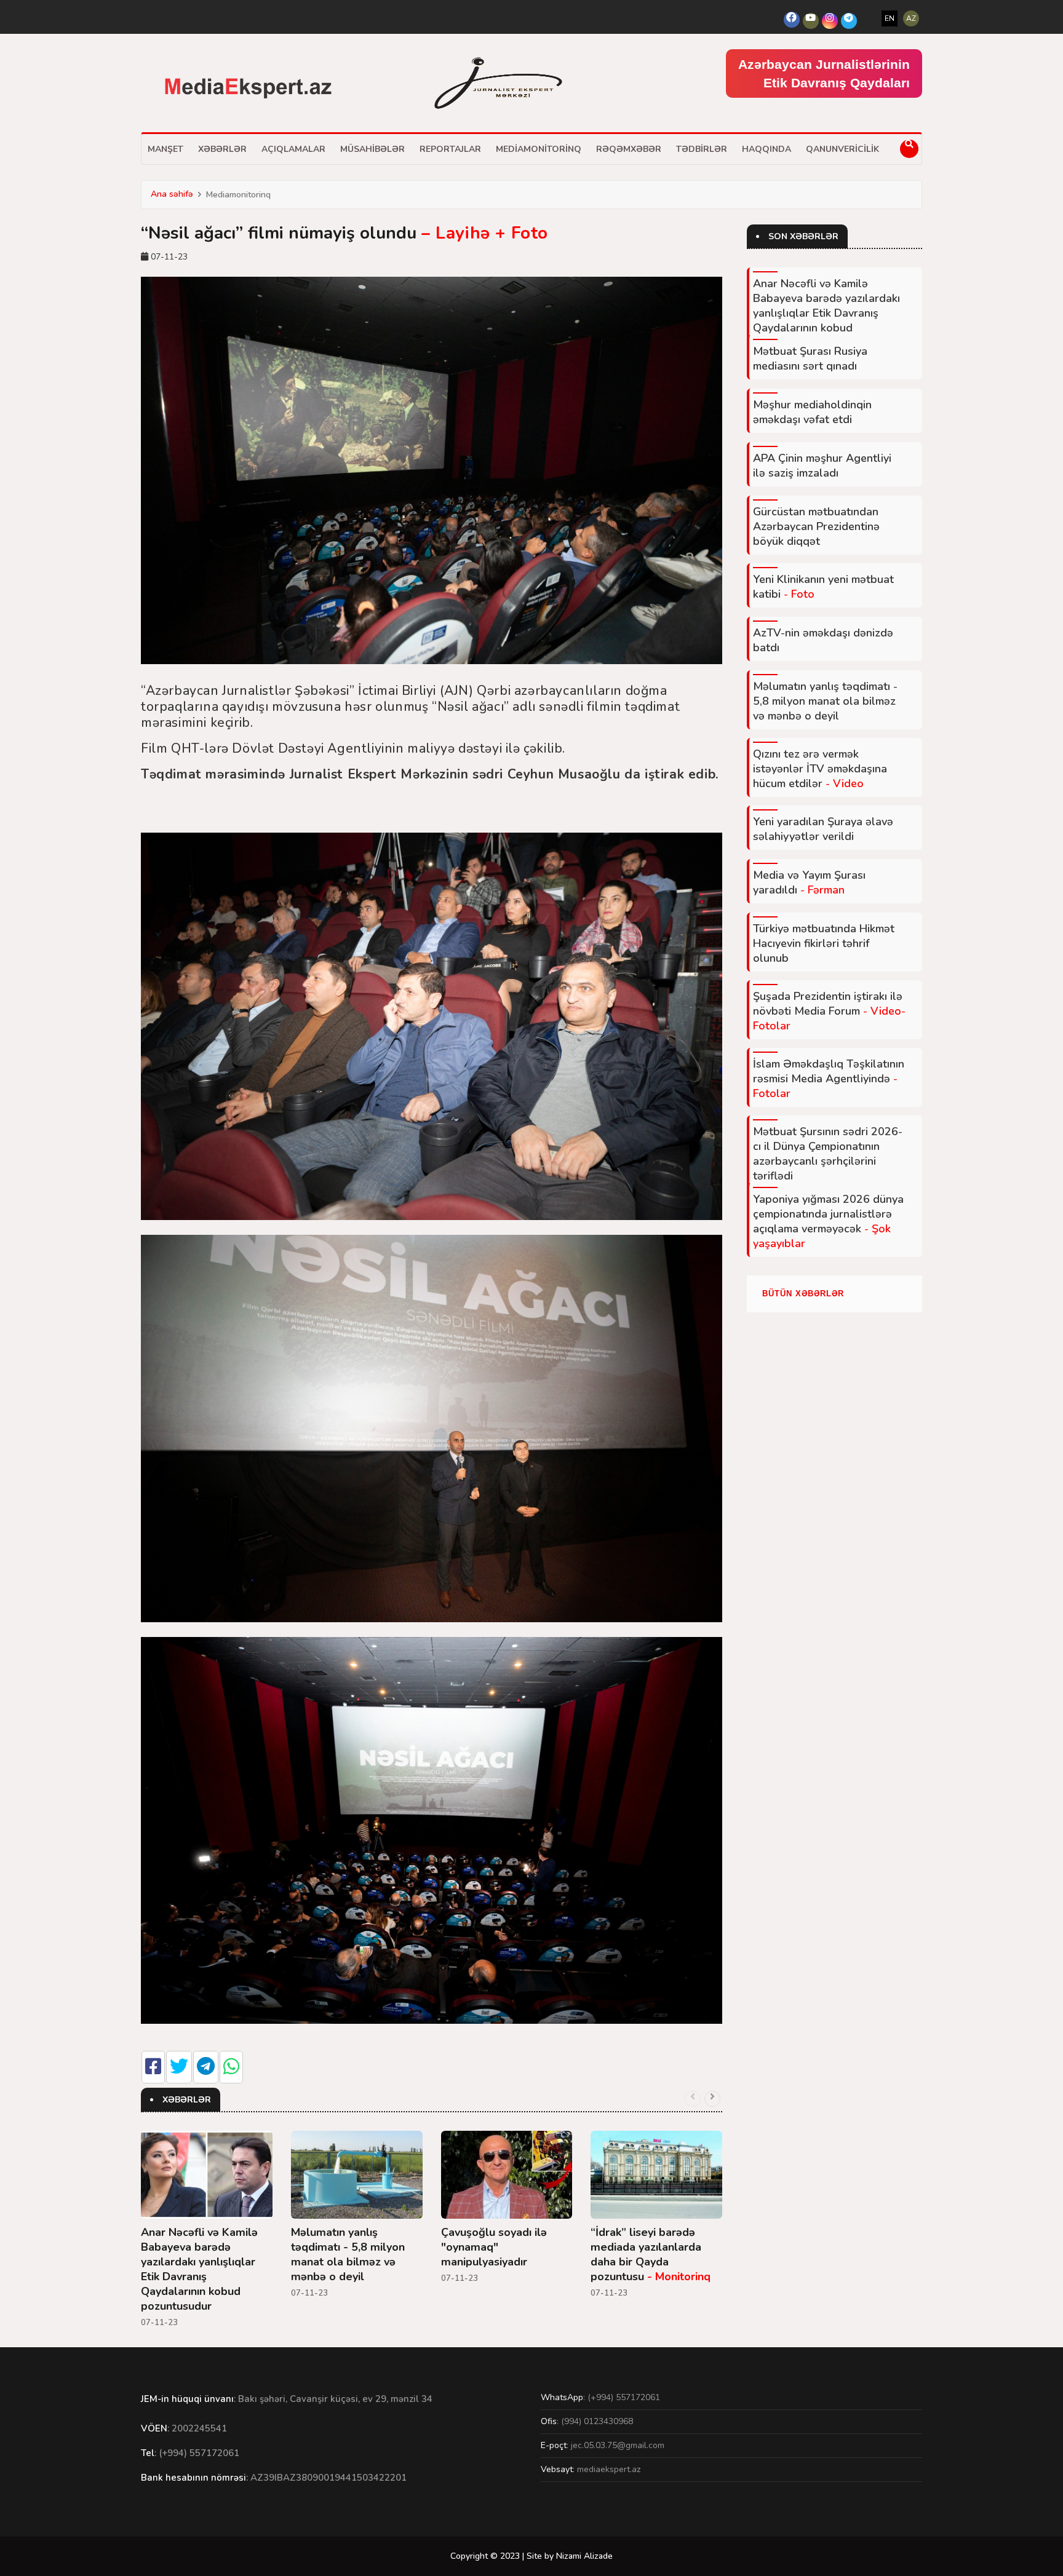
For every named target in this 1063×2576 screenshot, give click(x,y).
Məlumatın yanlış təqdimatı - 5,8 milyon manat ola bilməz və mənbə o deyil (348, 2254)
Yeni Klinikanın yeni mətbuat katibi (823, 587)
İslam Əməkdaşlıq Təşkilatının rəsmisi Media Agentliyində (829, 1079)
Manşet (165, 149)
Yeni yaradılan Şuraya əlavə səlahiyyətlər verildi (823, 829)
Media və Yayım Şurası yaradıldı (809, 882)
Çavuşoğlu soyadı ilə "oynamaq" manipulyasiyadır (494, 2247)
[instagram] (830, 21)
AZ (911, 18)
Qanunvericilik (842, 149)
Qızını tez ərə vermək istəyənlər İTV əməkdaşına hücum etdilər (820, 769)
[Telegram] (849, 21)
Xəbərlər (222, 149)
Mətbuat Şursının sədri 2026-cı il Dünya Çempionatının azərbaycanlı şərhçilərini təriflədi (828, 1154)
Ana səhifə (172, 194)
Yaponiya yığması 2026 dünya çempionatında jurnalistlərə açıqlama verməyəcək (828, 1221)
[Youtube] (811, 21)
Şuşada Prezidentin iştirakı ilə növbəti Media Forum (829, 1011)
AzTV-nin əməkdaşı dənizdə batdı (823, 640)
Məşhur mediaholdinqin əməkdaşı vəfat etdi (812, 412)
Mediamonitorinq (539, 149)
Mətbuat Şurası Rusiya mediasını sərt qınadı (810, 359)
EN (890, 18)
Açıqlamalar (293, 149)
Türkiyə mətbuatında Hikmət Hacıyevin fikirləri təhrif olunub (824, 943)
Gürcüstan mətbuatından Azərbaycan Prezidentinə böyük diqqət (816, 526)
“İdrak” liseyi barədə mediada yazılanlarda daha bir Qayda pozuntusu (651, 2254)
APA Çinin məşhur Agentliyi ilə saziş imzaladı (822, 466)
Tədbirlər (702, 149)
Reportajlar (450, 149)
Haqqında (766, 149)
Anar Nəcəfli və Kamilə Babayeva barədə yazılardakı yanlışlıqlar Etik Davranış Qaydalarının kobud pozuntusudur (199, 2269)
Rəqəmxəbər (629, 149)
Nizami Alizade (584, 2556)
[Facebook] (792, 20)
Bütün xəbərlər (803, 1294)
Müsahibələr (372, 149)
